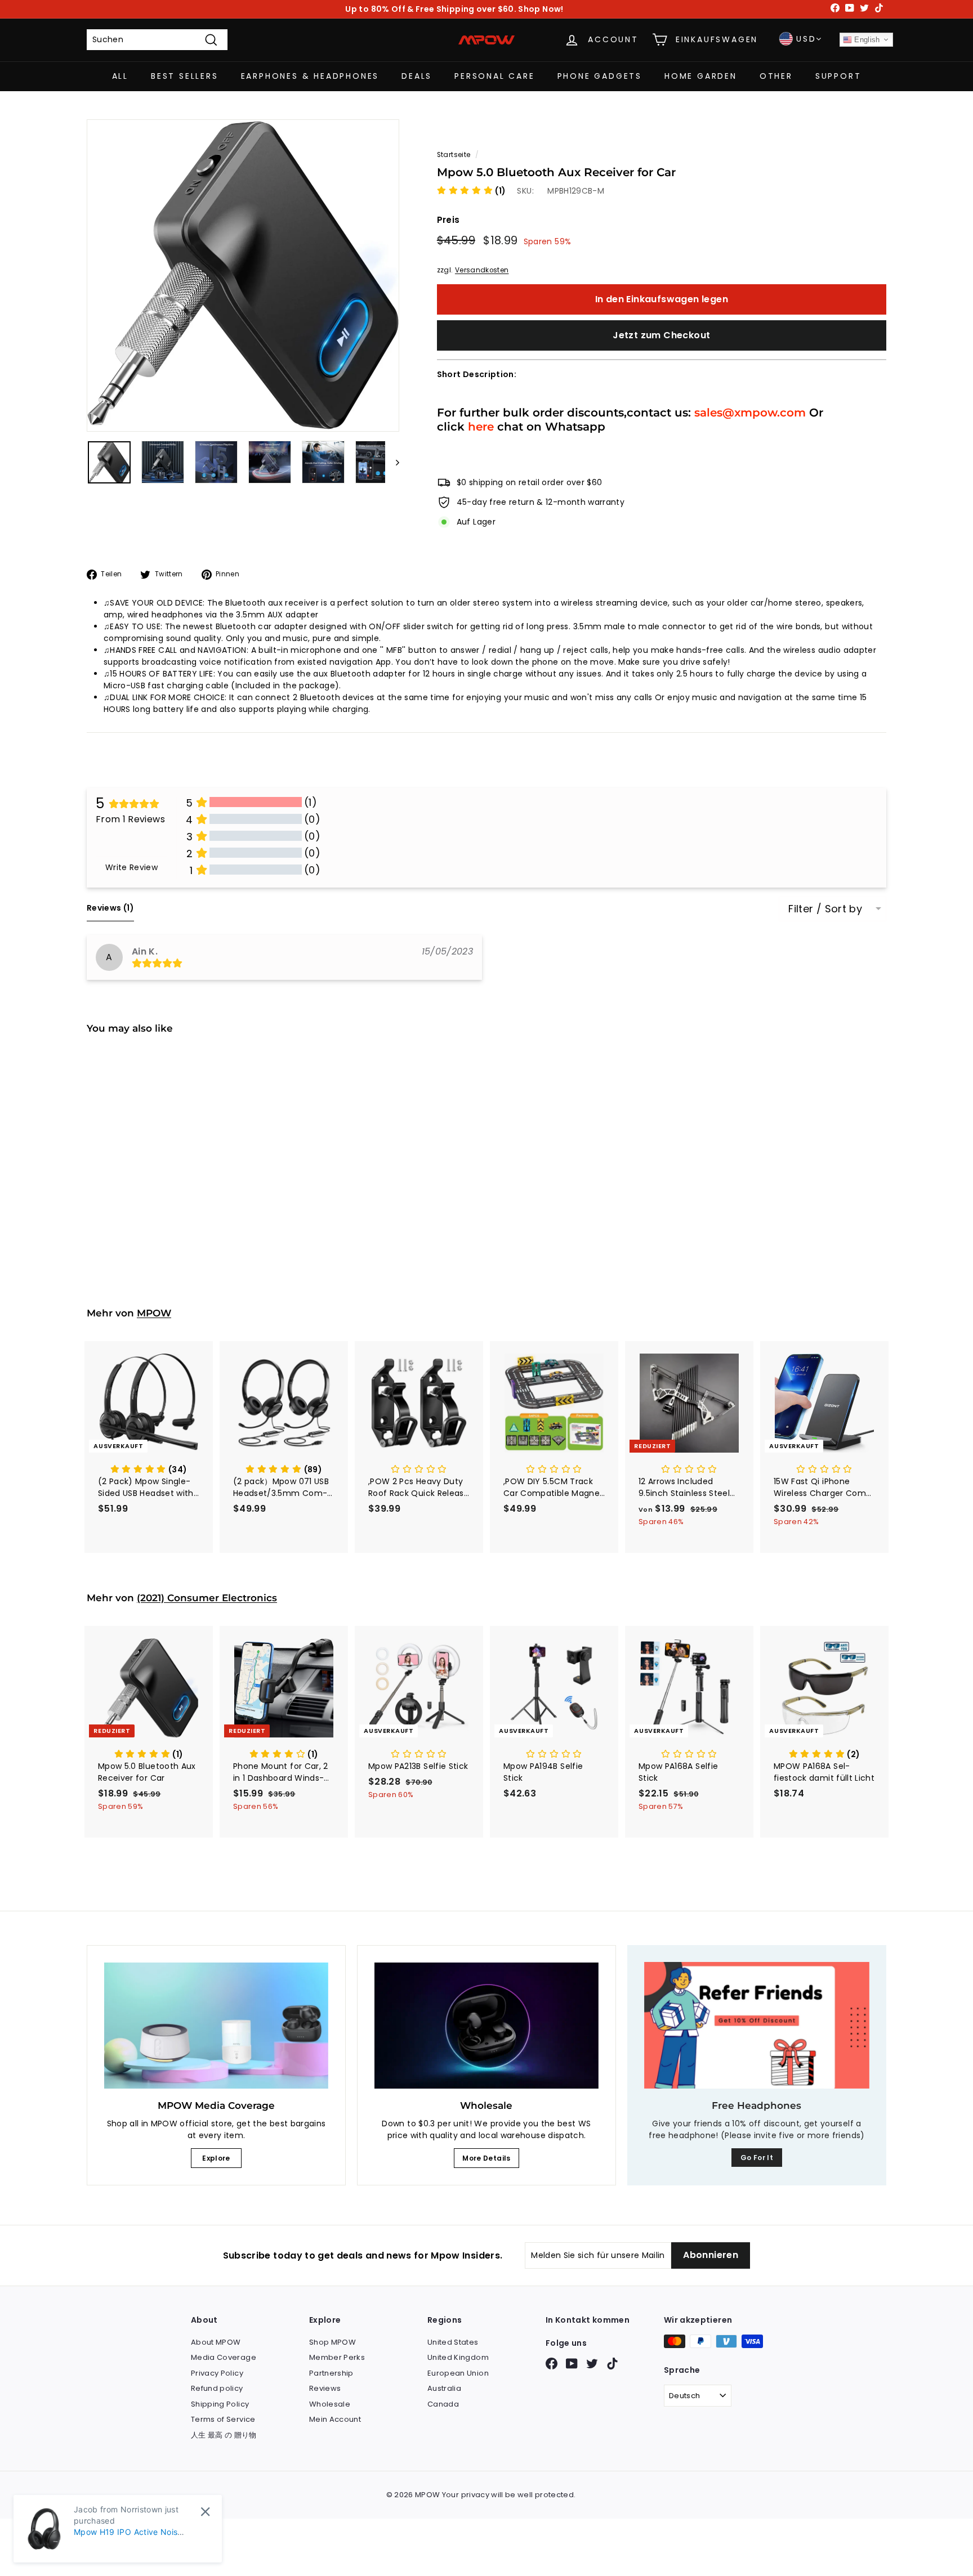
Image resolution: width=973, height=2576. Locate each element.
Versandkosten (482, 270)
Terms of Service (223, 2419)
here (481, 426)
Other (776, 76)
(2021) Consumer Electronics (207, 1598)
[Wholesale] (486, 2026)
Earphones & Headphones (310, 76)
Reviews (325, 2388)
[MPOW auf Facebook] (552, 2364)
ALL (120, 76)
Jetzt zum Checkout (661, 335)
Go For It (757, 2158)
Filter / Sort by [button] (825, 909)
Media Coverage (224, 2357)
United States (453, 2342)
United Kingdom (458, 2357)
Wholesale (330, 2404)
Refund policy (217, 2388)
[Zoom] (243, 275)
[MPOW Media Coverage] (216, 2026)
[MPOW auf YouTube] (572, 2364)
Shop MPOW (332, 2342)
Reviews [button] (110, 908)
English (866, 40)
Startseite (454, 155)
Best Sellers (185, 76)
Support (838, 76)
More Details (486, 2158)
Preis (448, 220)
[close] (205, 2512)
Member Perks (337, 2357)
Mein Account (335, 2419)
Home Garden (701, 76)
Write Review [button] (131, 867)
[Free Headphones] (757, 2025)
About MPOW (216, 2342)
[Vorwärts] (392, 462)
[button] (472, 191)
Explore (216, 2158)
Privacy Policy (217, 2373)
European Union (458, 2373)
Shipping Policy (220, 2404)
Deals (417, 76)
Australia (444, 2388)
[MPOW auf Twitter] (592, 2364)
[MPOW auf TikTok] (612, 2364)
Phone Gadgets (600, 76)
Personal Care (494, 76)
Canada (443, 2404)
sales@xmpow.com (750, 412)
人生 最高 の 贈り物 (224, 2435)
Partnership (331, 2373)
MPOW (154, 1313)
